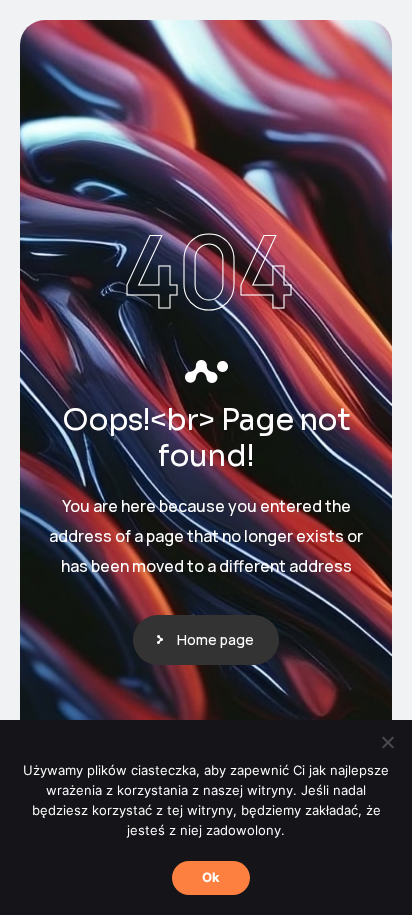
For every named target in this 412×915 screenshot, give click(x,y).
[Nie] (387, 742)
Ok (211, 877)
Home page (215, 639)
